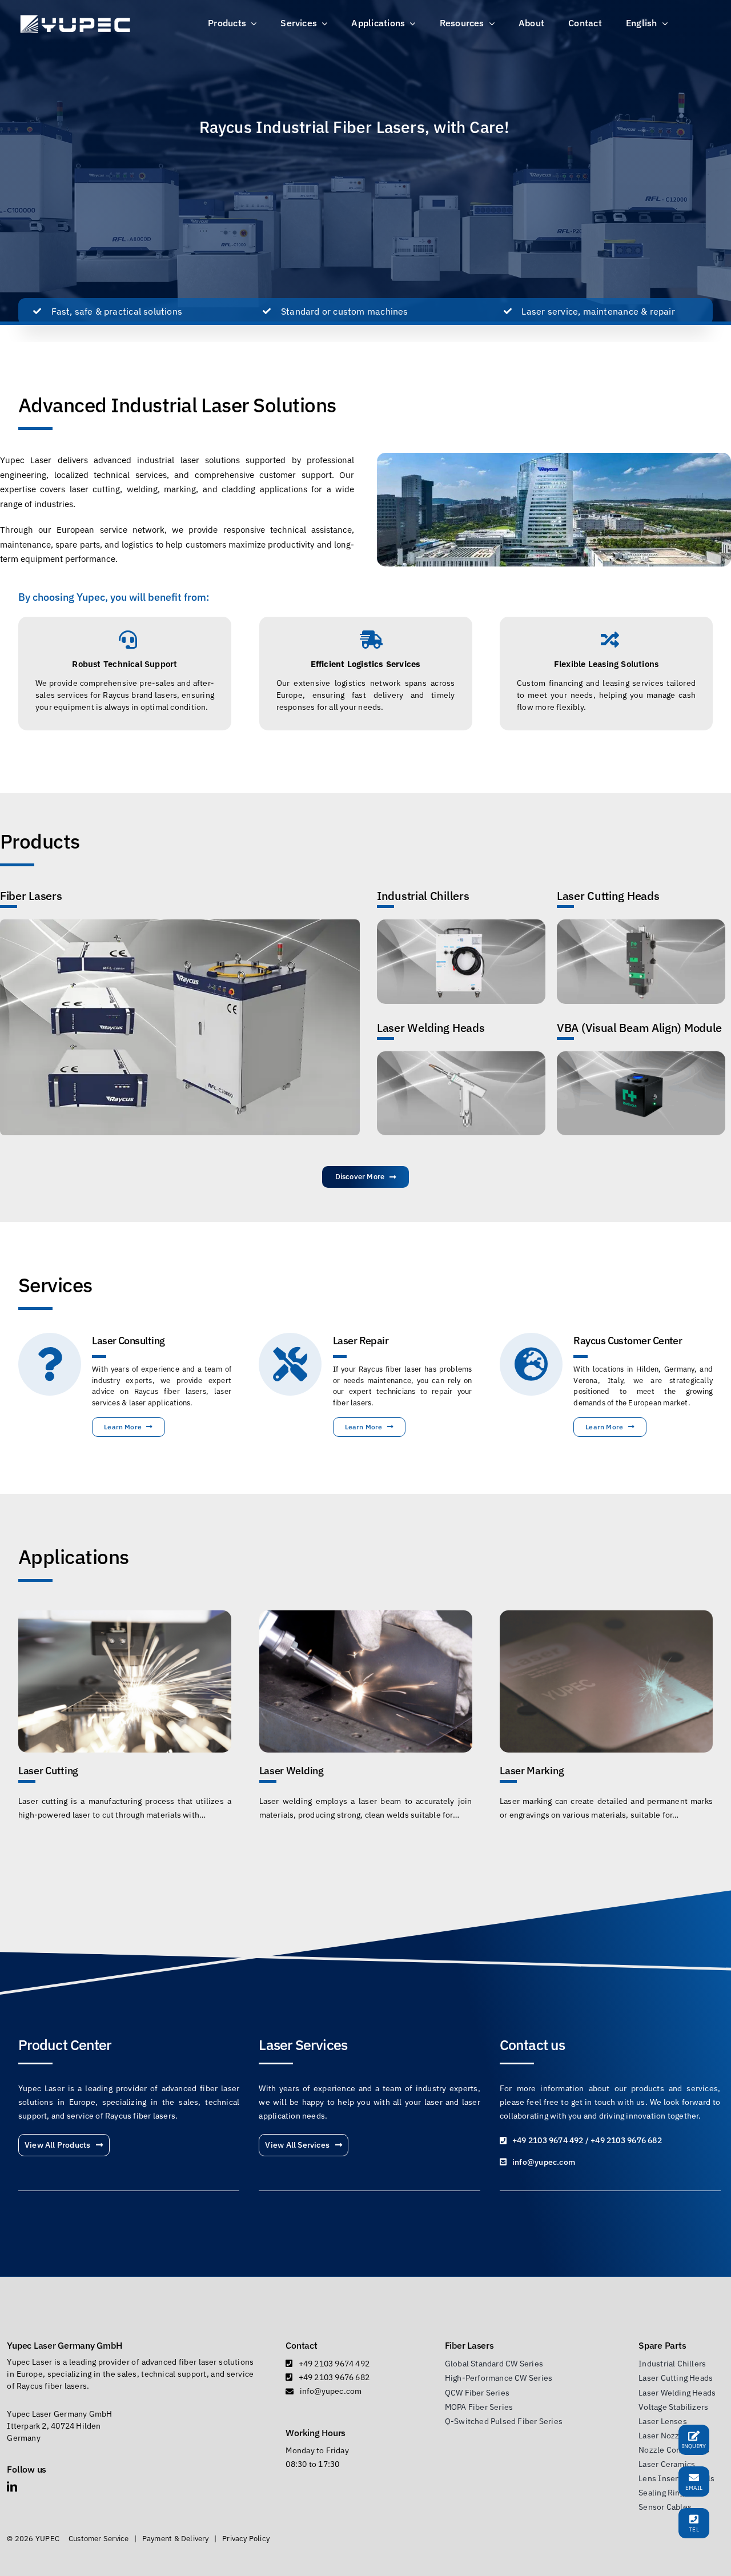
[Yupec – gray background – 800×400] (641, 923)
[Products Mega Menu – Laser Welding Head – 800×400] (461, 1055)
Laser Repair (361, 1341)
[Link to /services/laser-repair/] (290, 1364)
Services (55, 1285)
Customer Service (99, 2539)
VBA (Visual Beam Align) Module (639, 1028)
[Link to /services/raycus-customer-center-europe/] (531, 1364)
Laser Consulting (128, 1341)
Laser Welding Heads (431, 1028)
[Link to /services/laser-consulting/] (50, 1364)
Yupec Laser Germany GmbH (64, 2345)
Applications (74, 1557)
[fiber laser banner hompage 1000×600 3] (180, 923)
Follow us (27, 2469)
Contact (301, 2345)
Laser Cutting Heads (608, 896)
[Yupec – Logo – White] (75, 17)
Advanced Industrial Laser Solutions (177, 405)
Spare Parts (662, 2345)
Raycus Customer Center (628, 1341)
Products (40, 841)
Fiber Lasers (31, 896)
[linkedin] (12, 2486)
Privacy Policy (246, 2539)
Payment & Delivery (176, 2539)
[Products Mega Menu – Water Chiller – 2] (461, 923)
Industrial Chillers (423, 896)
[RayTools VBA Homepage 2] (641, 1055)
